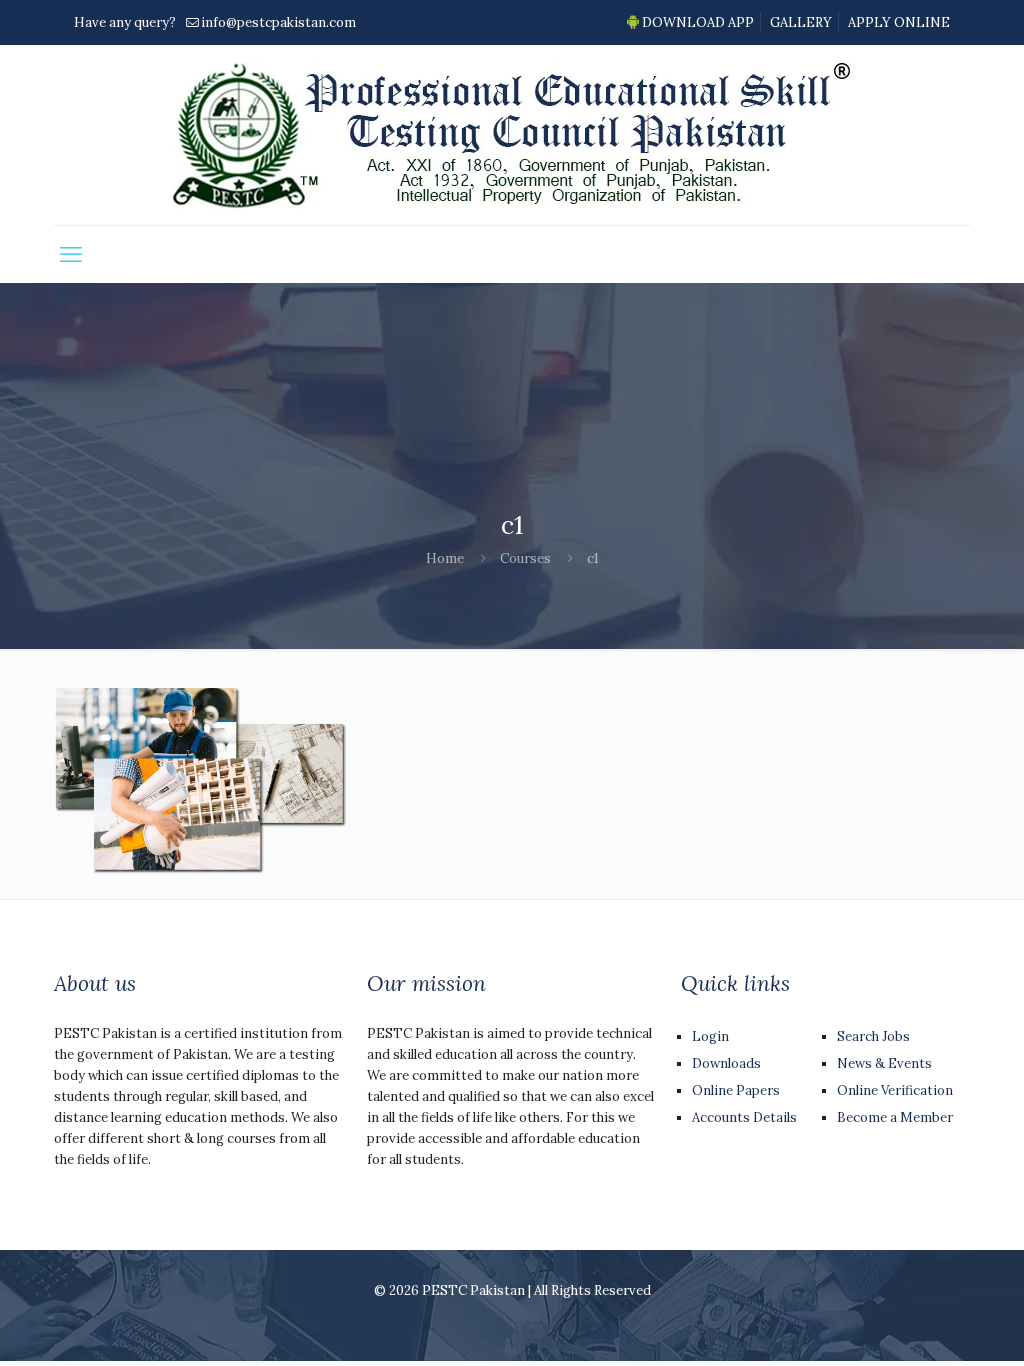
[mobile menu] (71, 254)
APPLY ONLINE (899, 22)
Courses (525, 558)
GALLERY (801, 22)
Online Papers (736, 1090)
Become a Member (895, 1117)
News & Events (884, 1063)
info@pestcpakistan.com (278, 22)
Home (445, 558)
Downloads (726, 1063)
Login (710, 1036)
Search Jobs (873, 1036)
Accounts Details (744, 1117)
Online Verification (895, 1090)
